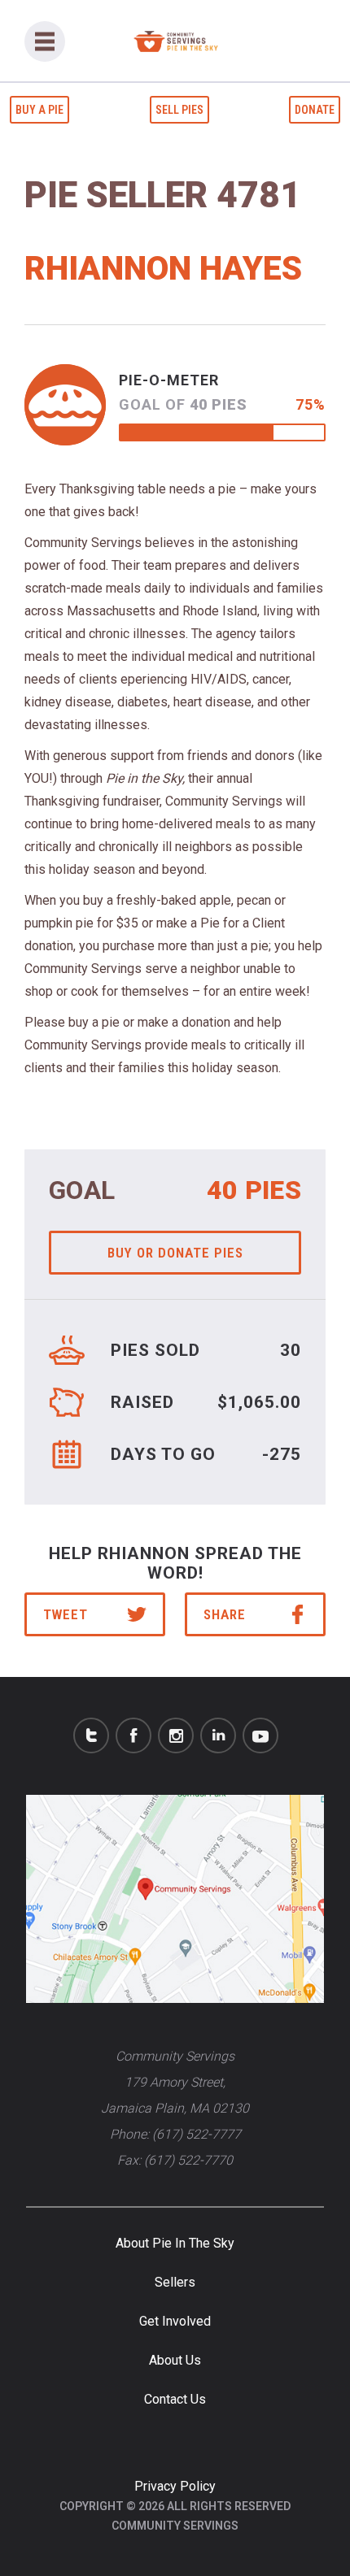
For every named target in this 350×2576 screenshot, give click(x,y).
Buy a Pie (39, 110)
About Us (175, 2360)
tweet (66, 1614)
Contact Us (175, 2399)
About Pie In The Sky (175, 2243)
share (225, 1614)
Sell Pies (179, 110)
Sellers (175, 2282)
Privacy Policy (175, 2486)
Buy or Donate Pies (175, 1253)
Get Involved (175, 2321)
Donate (315, 110)
